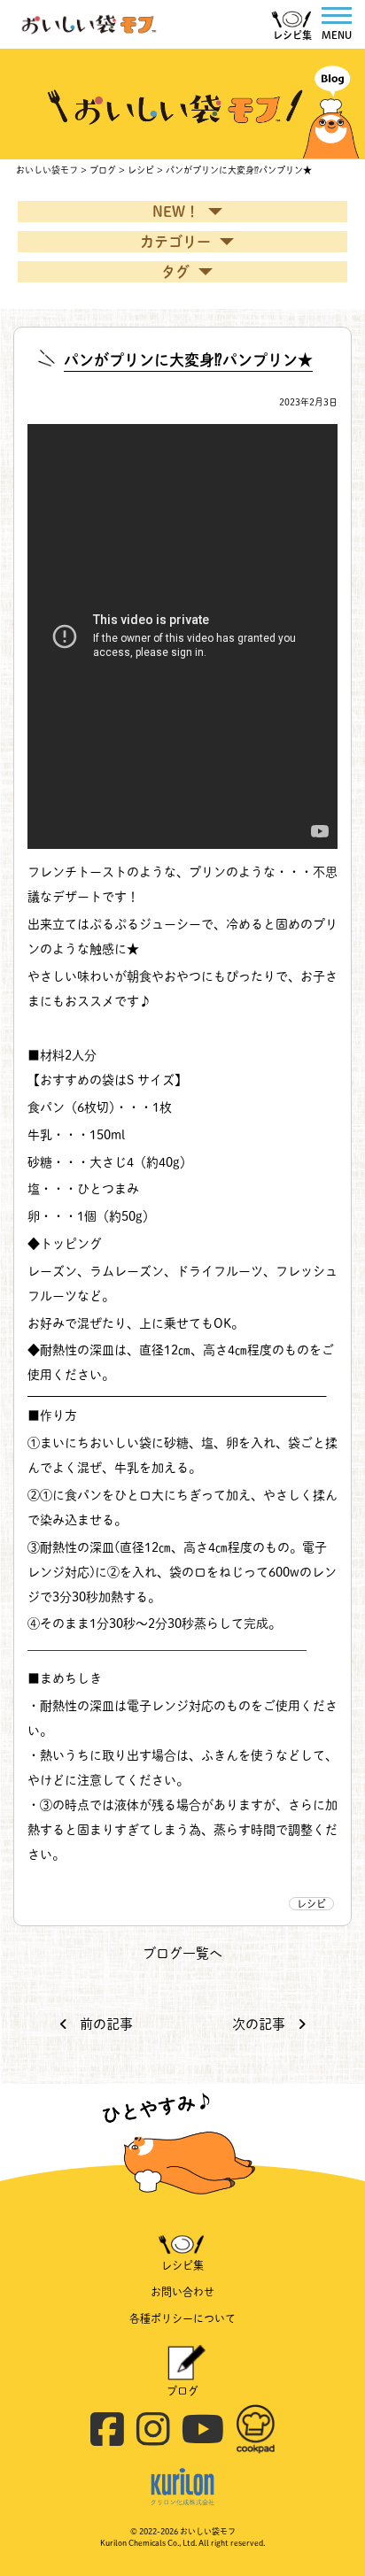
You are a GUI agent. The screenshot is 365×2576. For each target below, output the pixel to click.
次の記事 (260, 2024)
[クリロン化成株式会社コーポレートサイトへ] (182, 2473)
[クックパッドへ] (256, 2410)
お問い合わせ (182, 2292)
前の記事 (105, 2024)
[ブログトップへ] (182, 57)
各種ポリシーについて (182, 2318)
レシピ (311, 1904)
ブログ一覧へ (182, 1953)
